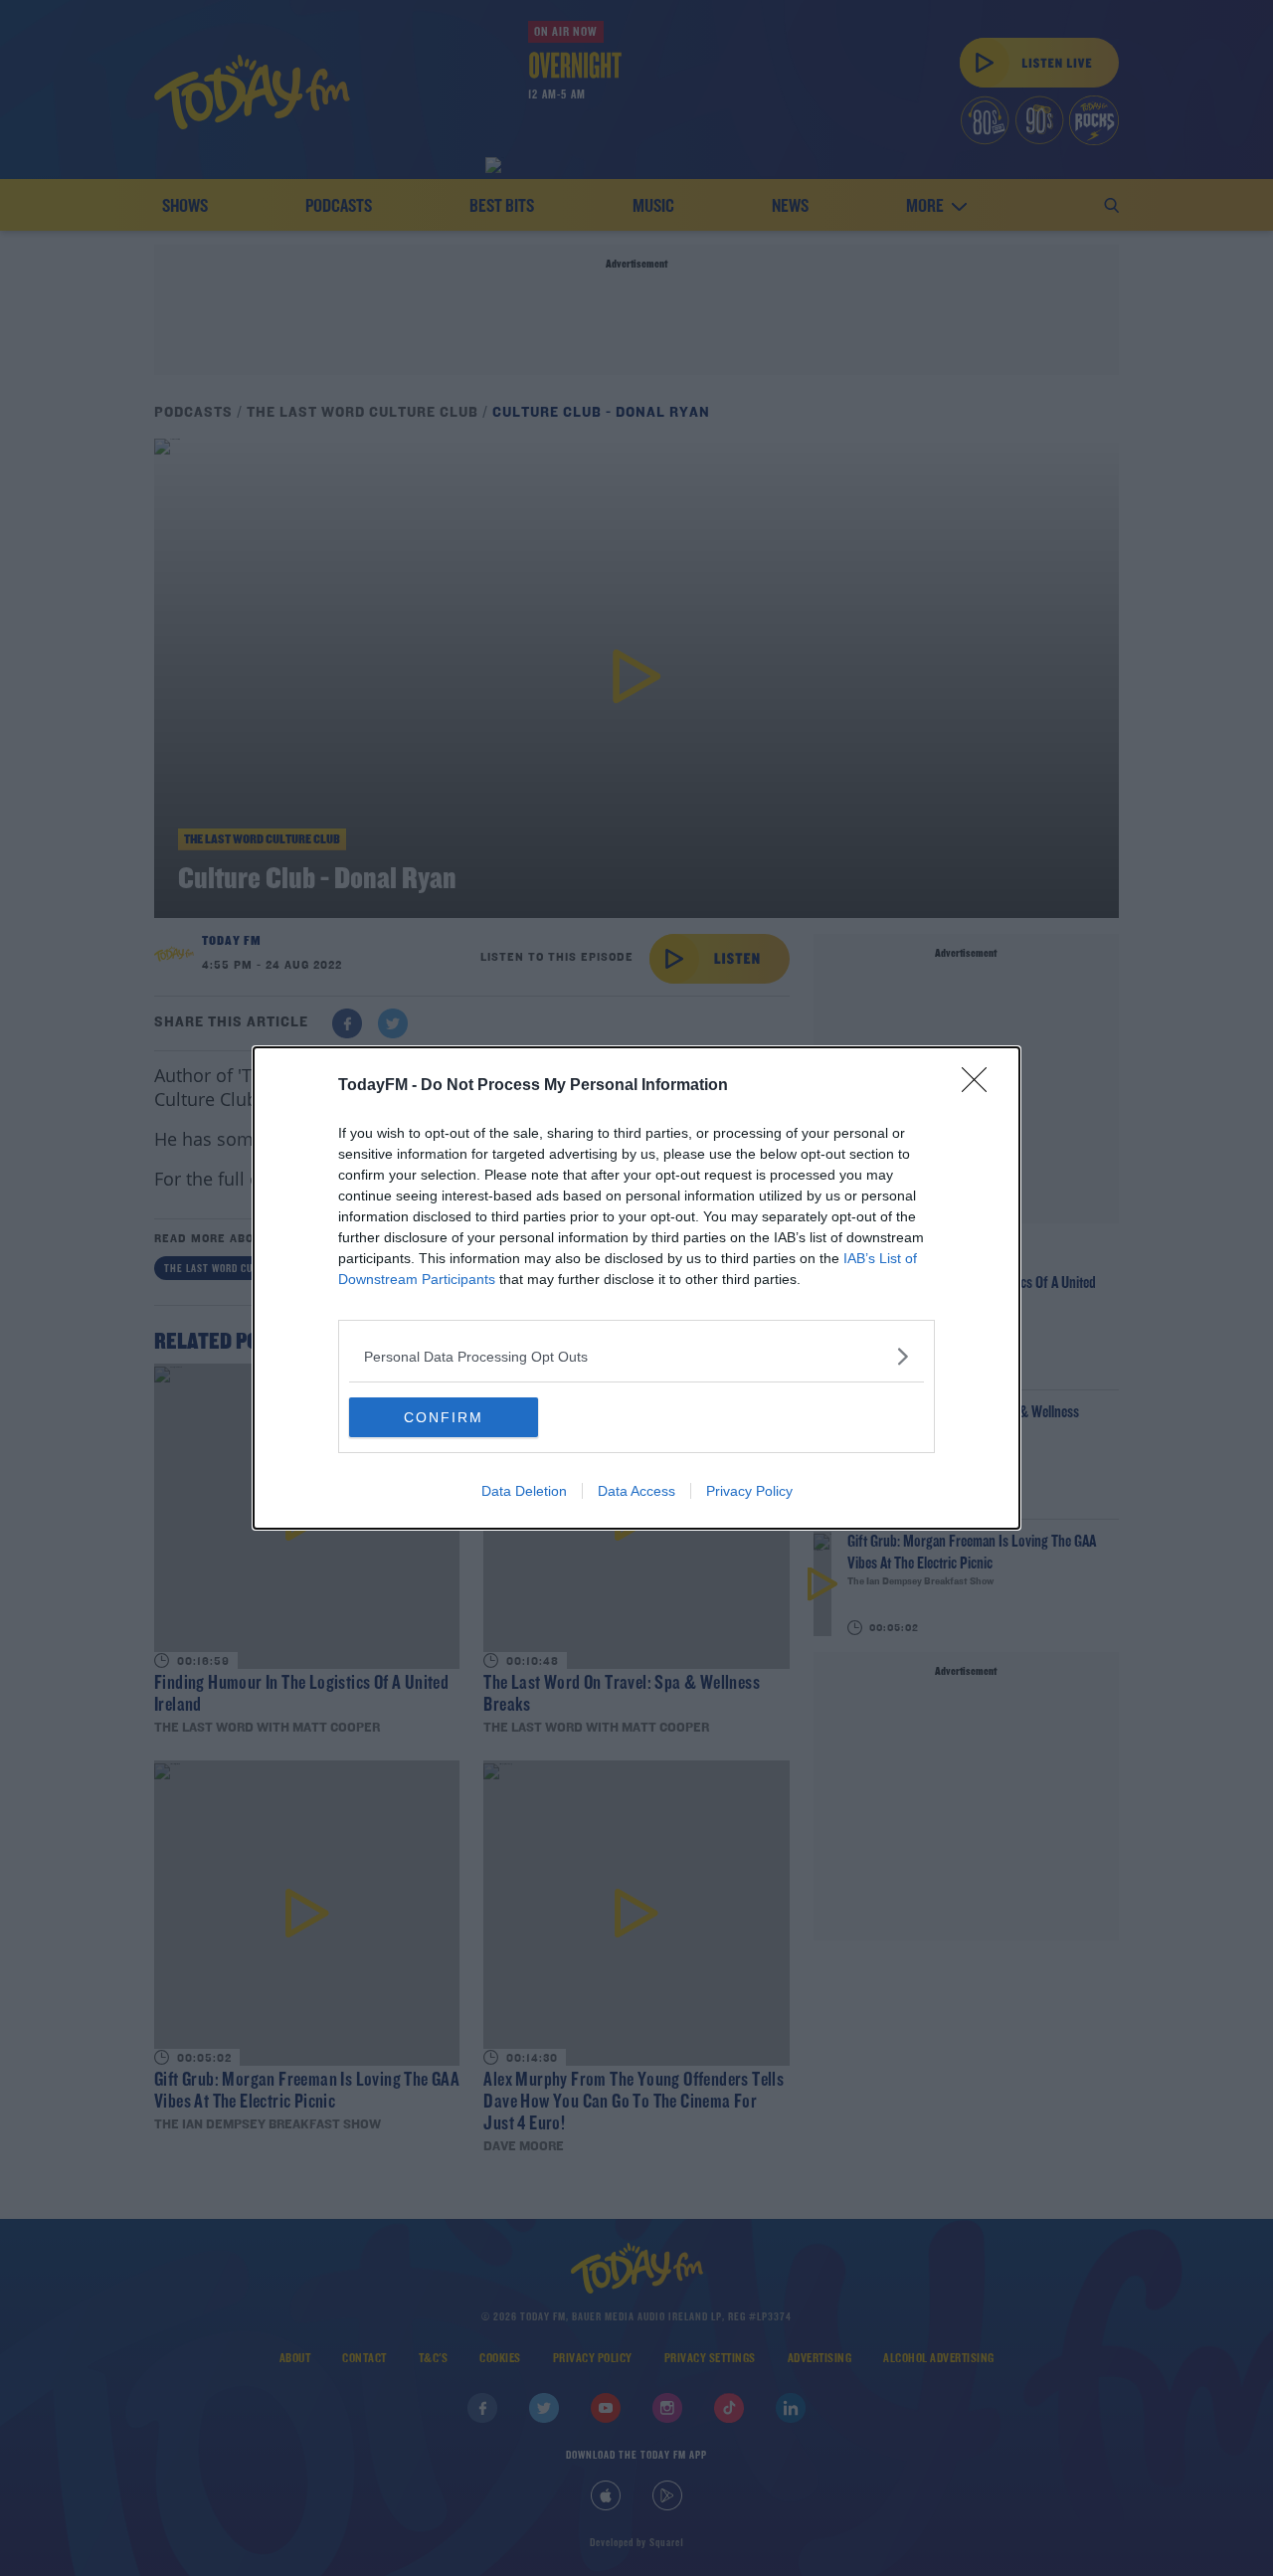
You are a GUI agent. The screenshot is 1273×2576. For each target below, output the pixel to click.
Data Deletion (524, 1491)
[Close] (981, 1086)
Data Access (636, 1491)
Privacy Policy (749, 1491)
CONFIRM (444, 1417)
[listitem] (636, 1356)
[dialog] (636, 1288)
